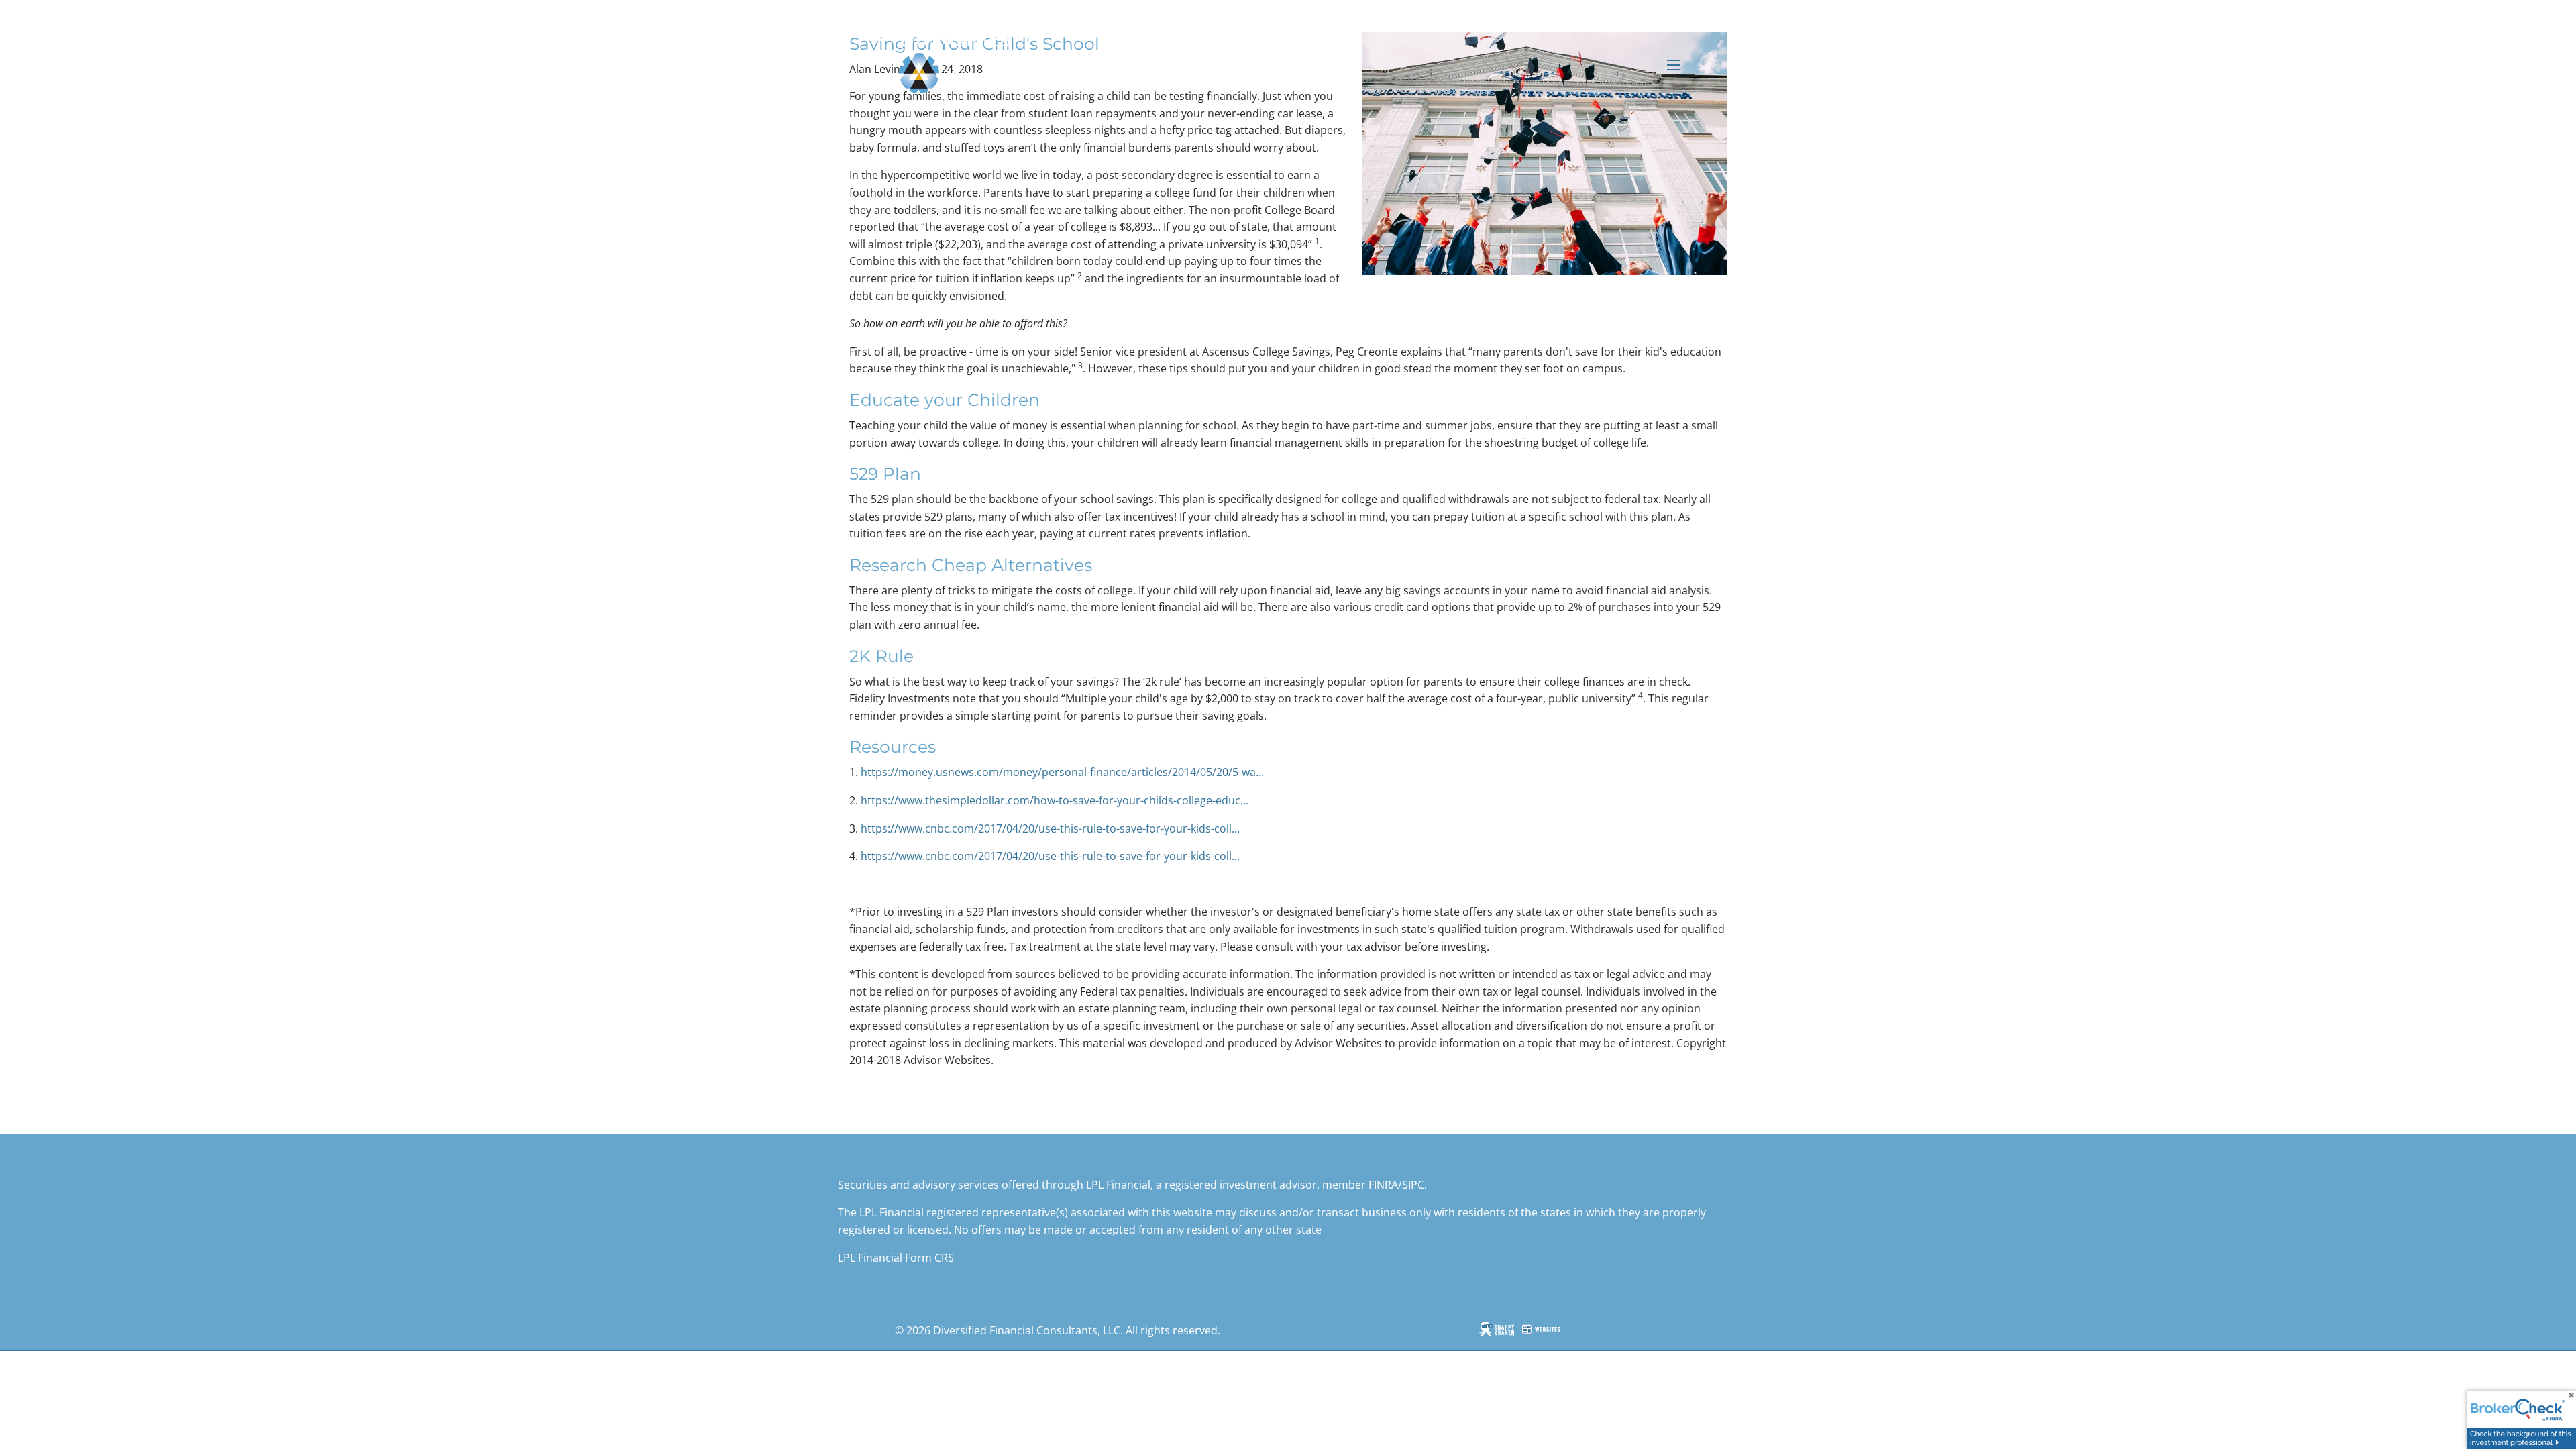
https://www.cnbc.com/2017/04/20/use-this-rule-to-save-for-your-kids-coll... (1050, 828)
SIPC (1413, 1185)
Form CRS (929, 1258)
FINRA (1383, 1185)
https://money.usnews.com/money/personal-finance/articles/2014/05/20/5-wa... (1062, 772)
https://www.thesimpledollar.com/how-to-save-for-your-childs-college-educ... (1055, 800)
